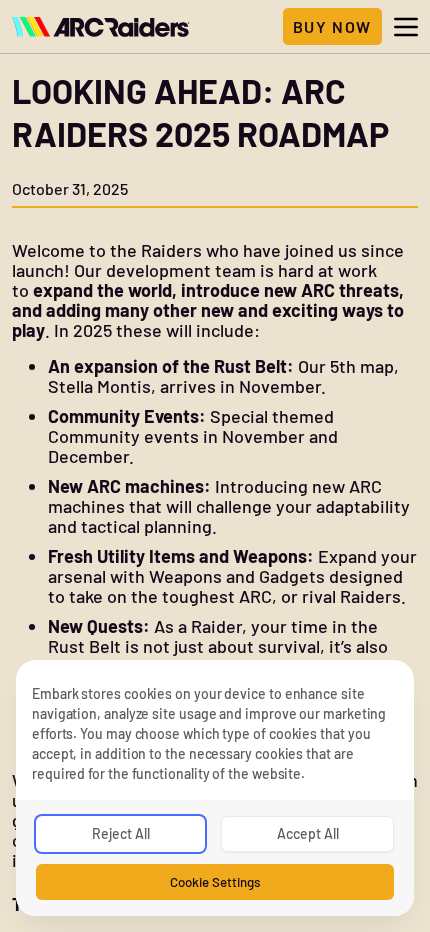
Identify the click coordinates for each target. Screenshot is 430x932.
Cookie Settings (215, 882)
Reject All (121, 833)
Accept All (308, 833)
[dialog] (215, 788)
